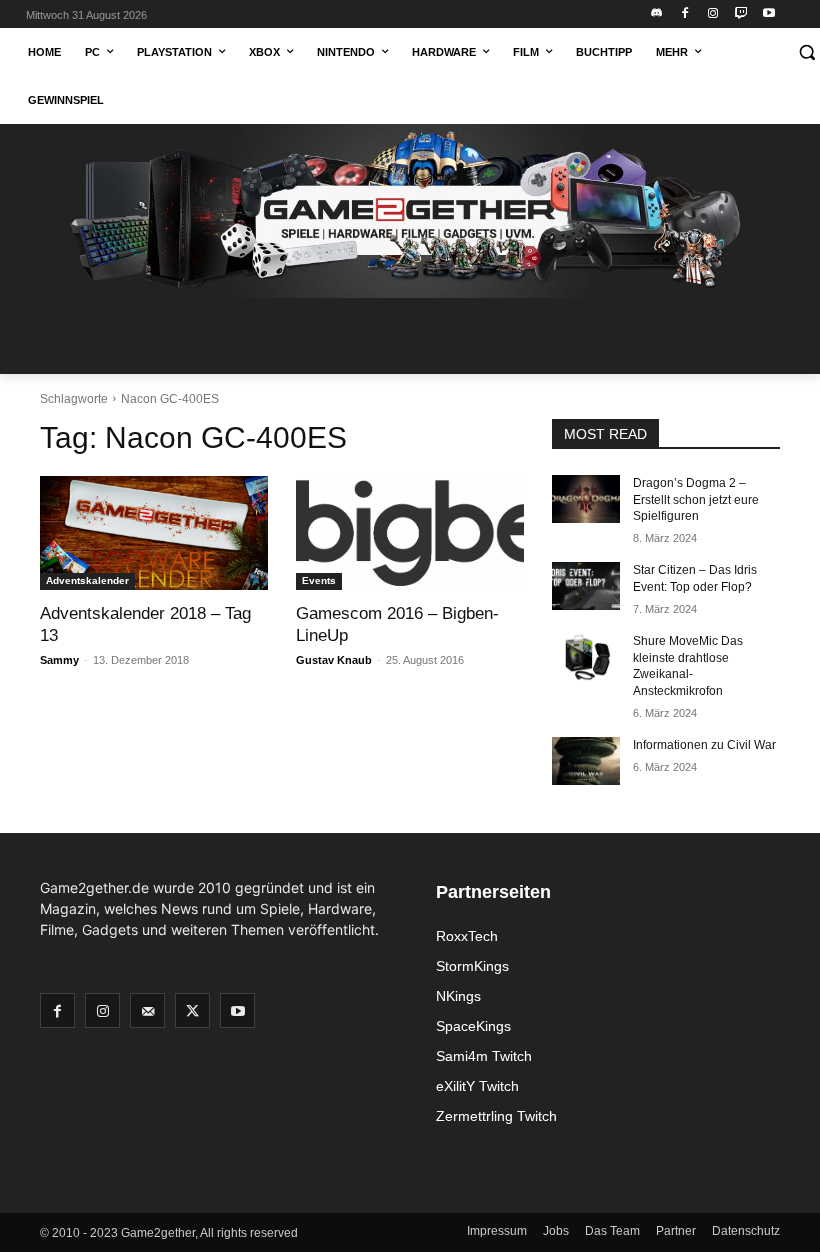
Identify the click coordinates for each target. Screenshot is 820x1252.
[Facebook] (685, 14)
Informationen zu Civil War (704, 745)
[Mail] (147, 1010)
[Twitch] (740, 14)
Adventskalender (87, 580)
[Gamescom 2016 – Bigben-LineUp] (410, 533)
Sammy (59, 660)
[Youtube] (768, 14)
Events (319, 580)
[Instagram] (713, 14)
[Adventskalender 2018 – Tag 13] (154, 533)
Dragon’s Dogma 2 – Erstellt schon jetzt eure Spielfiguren (696, 500)
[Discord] (657, 14)
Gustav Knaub (334, 660)
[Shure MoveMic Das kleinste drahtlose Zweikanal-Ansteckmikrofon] (586, 657)
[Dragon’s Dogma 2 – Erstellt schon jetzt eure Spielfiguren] (586, 499)
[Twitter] (192, 1010)
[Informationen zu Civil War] (586, 761)
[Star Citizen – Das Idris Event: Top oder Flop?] (586, 586)
